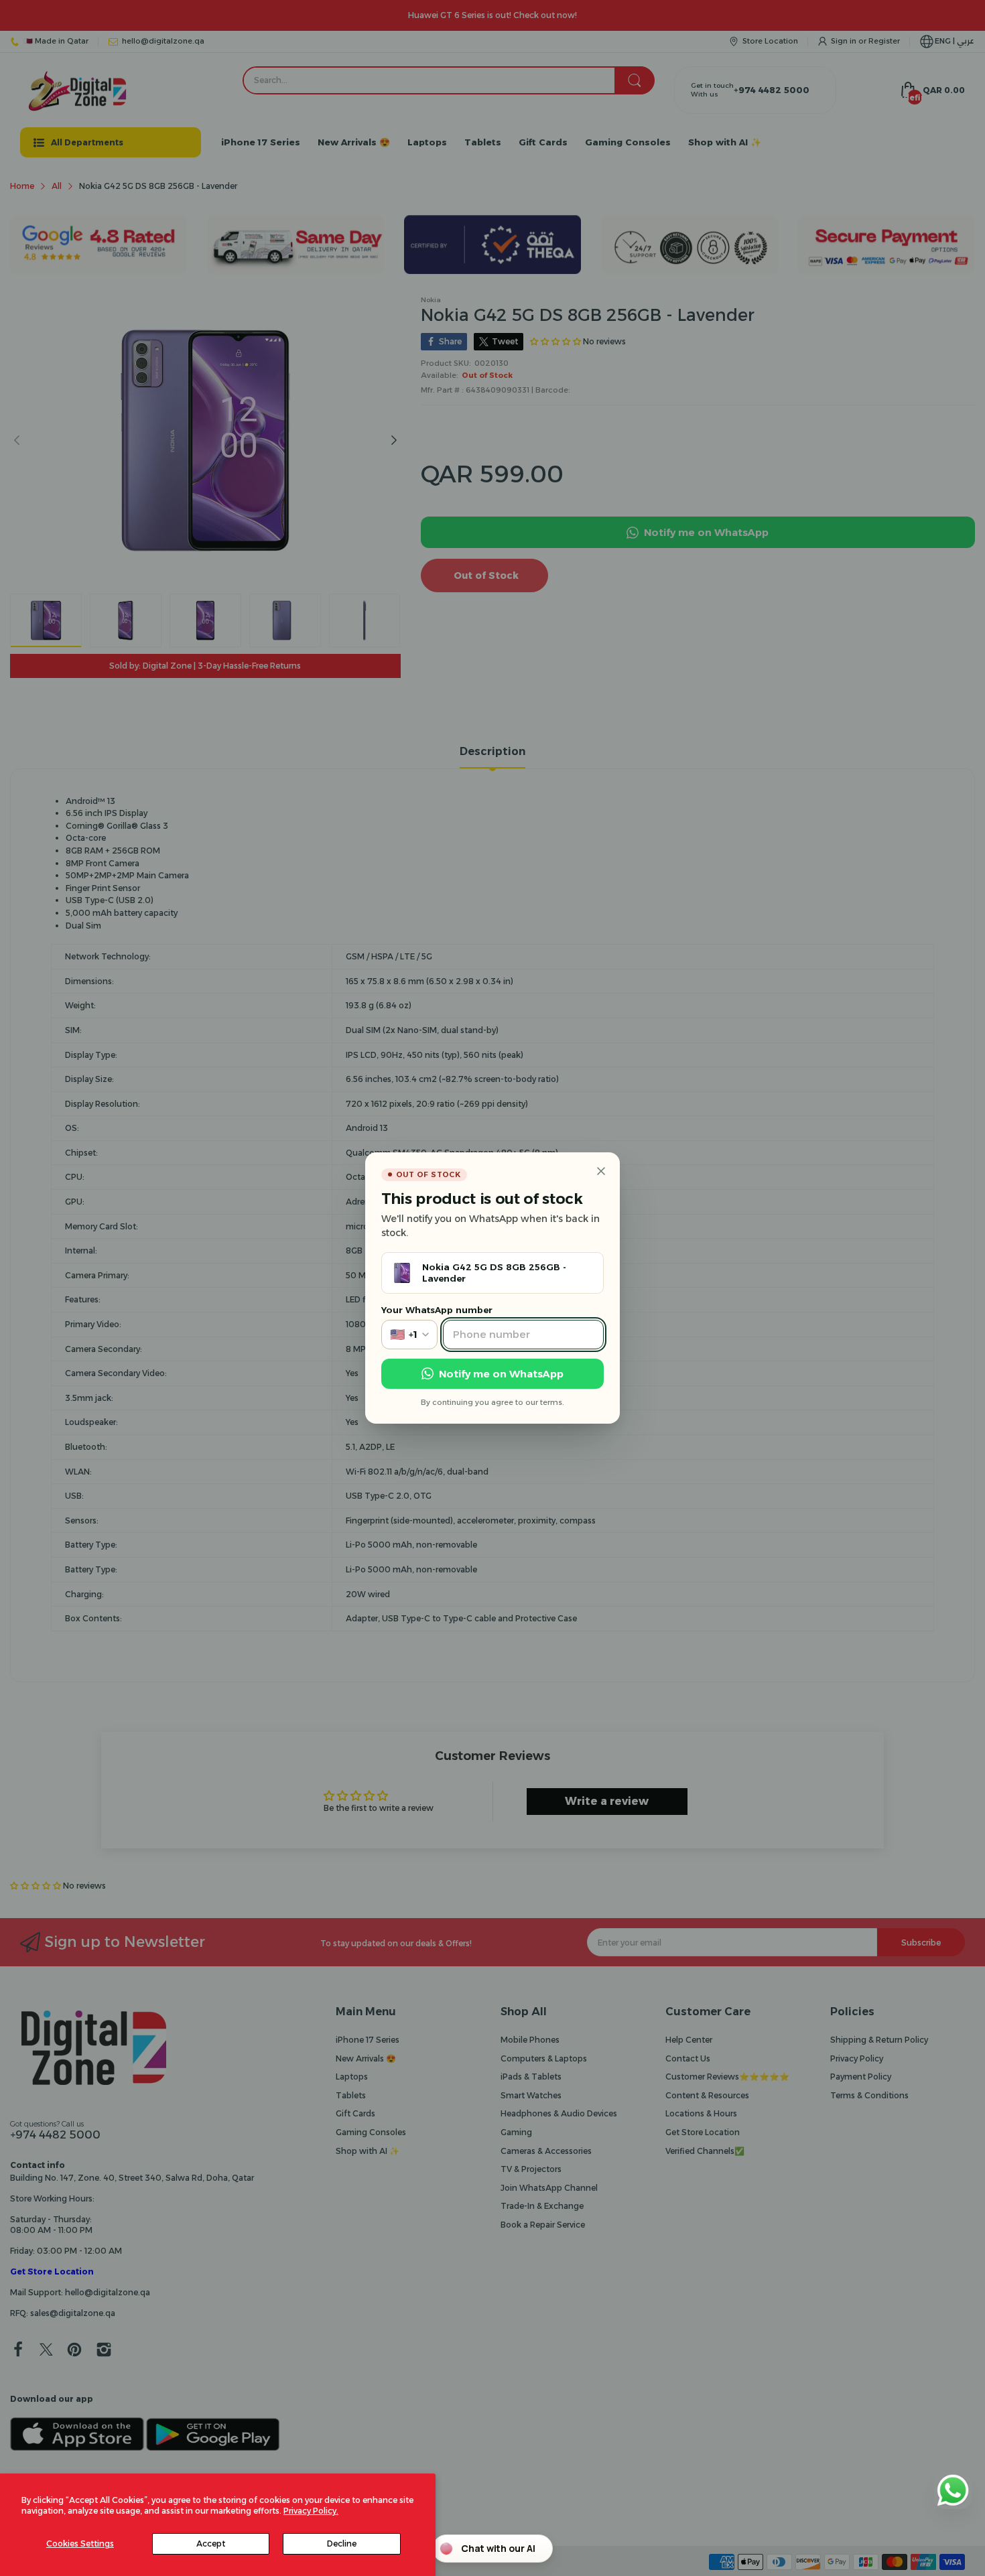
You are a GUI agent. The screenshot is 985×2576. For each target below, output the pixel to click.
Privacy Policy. (311, 2511)
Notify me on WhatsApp (501, 1374)
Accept (211, 2544)
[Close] (601, 1171)
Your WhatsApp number (437, 1310)
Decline (342, 2544)
